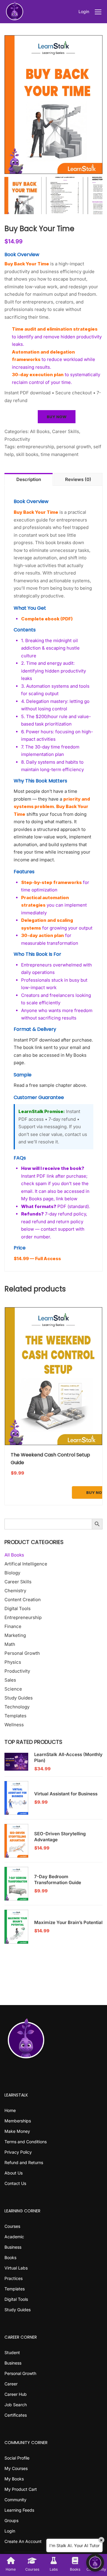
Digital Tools (18, 1608)
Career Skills (66, 431)
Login (84, 11)
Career (11, 2384)
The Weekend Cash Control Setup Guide (50, 1459)
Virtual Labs (16, 2268)
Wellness (14, 1725)
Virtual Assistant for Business (66, 1794)
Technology (17, 1707)
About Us (14, 2173)
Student (12, 2352)
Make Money (17, 2131)
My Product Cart (21, 2489)
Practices (14, 2278)
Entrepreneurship (23, 1617)
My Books (14, 2479)
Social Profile (17, 2458)
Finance (13, 1626)
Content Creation (23, 1600)
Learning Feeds (19, 2510)
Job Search (16, 2405)
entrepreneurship (36, 447)
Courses (12, 2226)
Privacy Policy (18, 2152)
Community (15, 2500)
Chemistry (15, 1591)
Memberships (18, 2121)
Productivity (17, 439)
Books (10, 2257)
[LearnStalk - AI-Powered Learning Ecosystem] (15, 12)
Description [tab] (29, 479)
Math (10, 1644)
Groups (11, 2520)
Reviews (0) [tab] (78, 479)
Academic (14, 2237)
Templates (15, 1716)
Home (10, 2110)
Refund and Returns (24, 2162)
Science (13, 1689)
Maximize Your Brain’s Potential (68, 1922)
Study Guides (19, 1698)
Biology (12, 1573)
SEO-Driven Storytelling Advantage (60, 1837)
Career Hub (16, 2394)
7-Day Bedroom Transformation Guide (58, 1880)
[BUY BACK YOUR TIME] (53, 105)
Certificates (16, 2415)
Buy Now (57, 417)
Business (13, 2247)
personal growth (74, 447)
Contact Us (15, 2183)
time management (60, 454)
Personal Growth (22, 1653)
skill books (27, 454)
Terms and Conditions (26, 2142)
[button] (95, 2563)
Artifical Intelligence (26, 1564)
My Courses (16, 2468)
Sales (10, 1680)
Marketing (15, 1635)
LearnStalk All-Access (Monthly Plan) (68, 1757)
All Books (40, 431)
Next (98, 105)
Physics (13, 1662)
